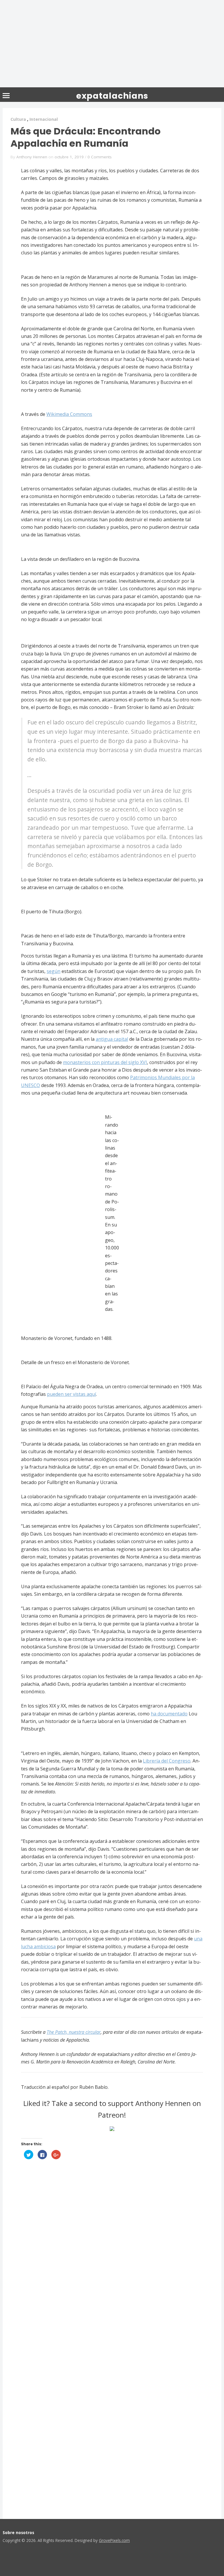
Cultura (18, 119)
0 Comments (100, 157)
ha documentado (169, 1714)
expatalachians (112, 96)
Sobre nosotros (18, 2532)
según (54, 971)
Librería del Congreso (167, 1761)
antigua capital (112, 1039)
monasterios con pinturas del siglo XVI (105, 1062)
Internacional (44, 119)
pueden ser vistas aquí (71, 1394)
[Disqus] (112, 2253)
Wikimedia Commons (69, 414)
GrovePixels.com (114, 2540)
